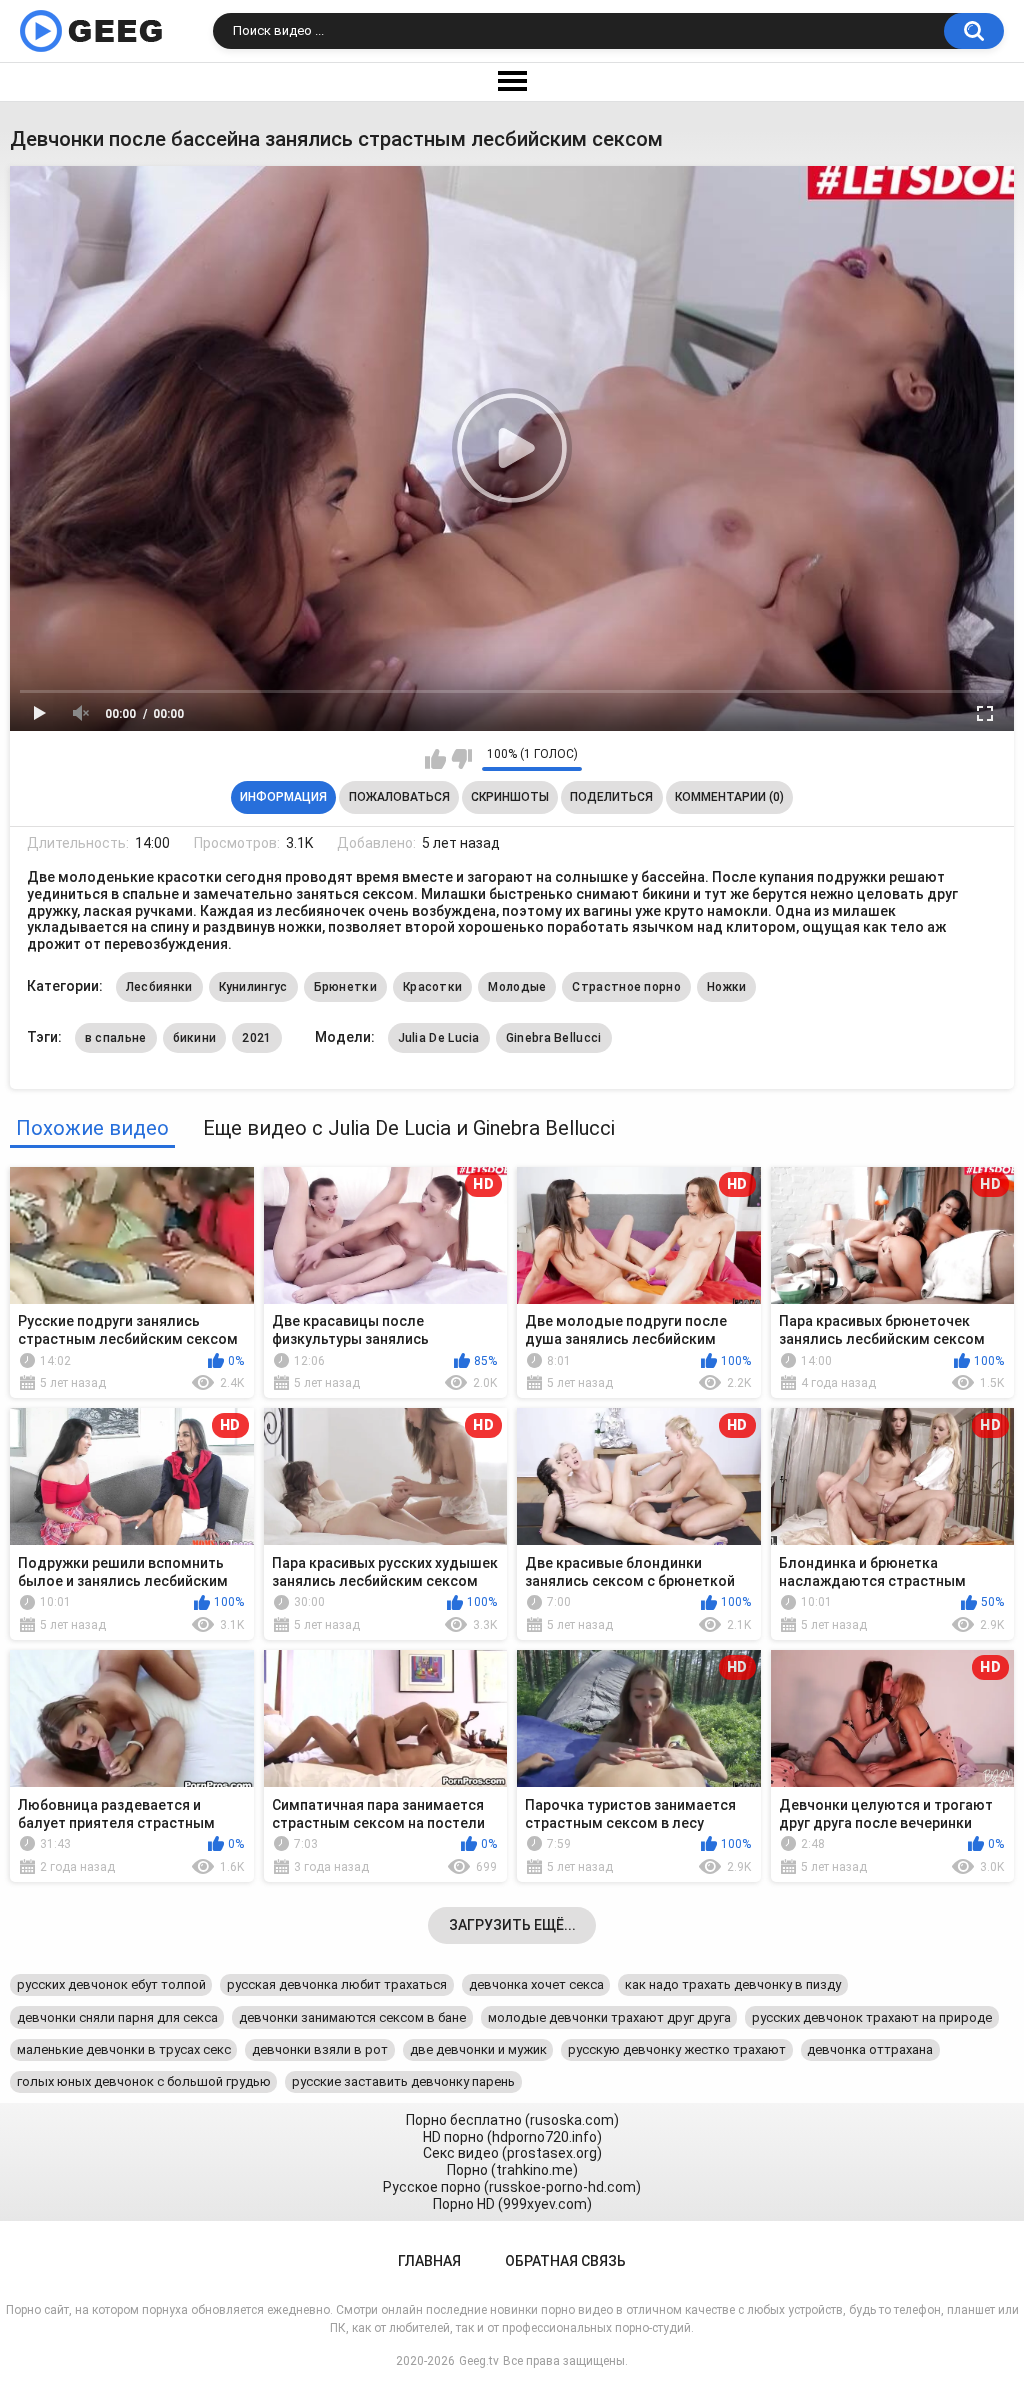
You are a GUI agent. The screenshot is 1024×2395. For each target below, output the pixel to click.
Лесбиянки (159, 987)
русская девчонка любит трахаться (337, 1984)
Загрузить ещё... (512, 1925)
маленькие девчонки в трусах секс (124, 2049)
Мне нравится (435, 759)
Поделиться (611, 797)
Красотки (432, 987)
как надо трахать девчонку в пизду (733, 1984)
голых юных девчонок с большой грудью (144, 2081)
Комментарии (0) (729, 797)
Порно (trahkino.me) (512, 2170)
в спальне (116, 1038)
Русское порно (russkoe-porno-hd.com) (512, 2187)
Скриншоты (510, 797)
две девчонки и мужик (478, 2049)
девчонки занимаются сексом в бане (352, 2017)
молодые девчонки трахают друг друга (609, 2017)
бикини (195, 1038)
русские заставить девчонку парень (403, 2081)
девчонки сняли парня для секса (117, 2017)
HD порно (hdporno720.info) (512, 2137)
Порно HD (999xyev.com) (512, 2204)
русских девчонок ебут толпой (111, 1984)
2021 (256, 1038)
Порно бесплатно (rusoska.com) (512, 2120)
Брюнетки (345, 987)
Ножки (727, 987)
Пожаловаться (399, 797)
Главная (429, 2261)
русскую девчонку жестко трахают (677, 2049)
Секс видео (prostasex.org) (512, 2153)
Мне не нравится (461, 759)
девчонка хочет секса (536, 1984)
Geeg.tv (479, 2361)
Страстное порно (626, 987)
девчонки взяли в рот (320, 2049)
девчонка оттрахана (870, 2049)
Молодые (517, 987)
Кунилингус (253, 987)
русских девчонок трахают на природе (872, 2017)
